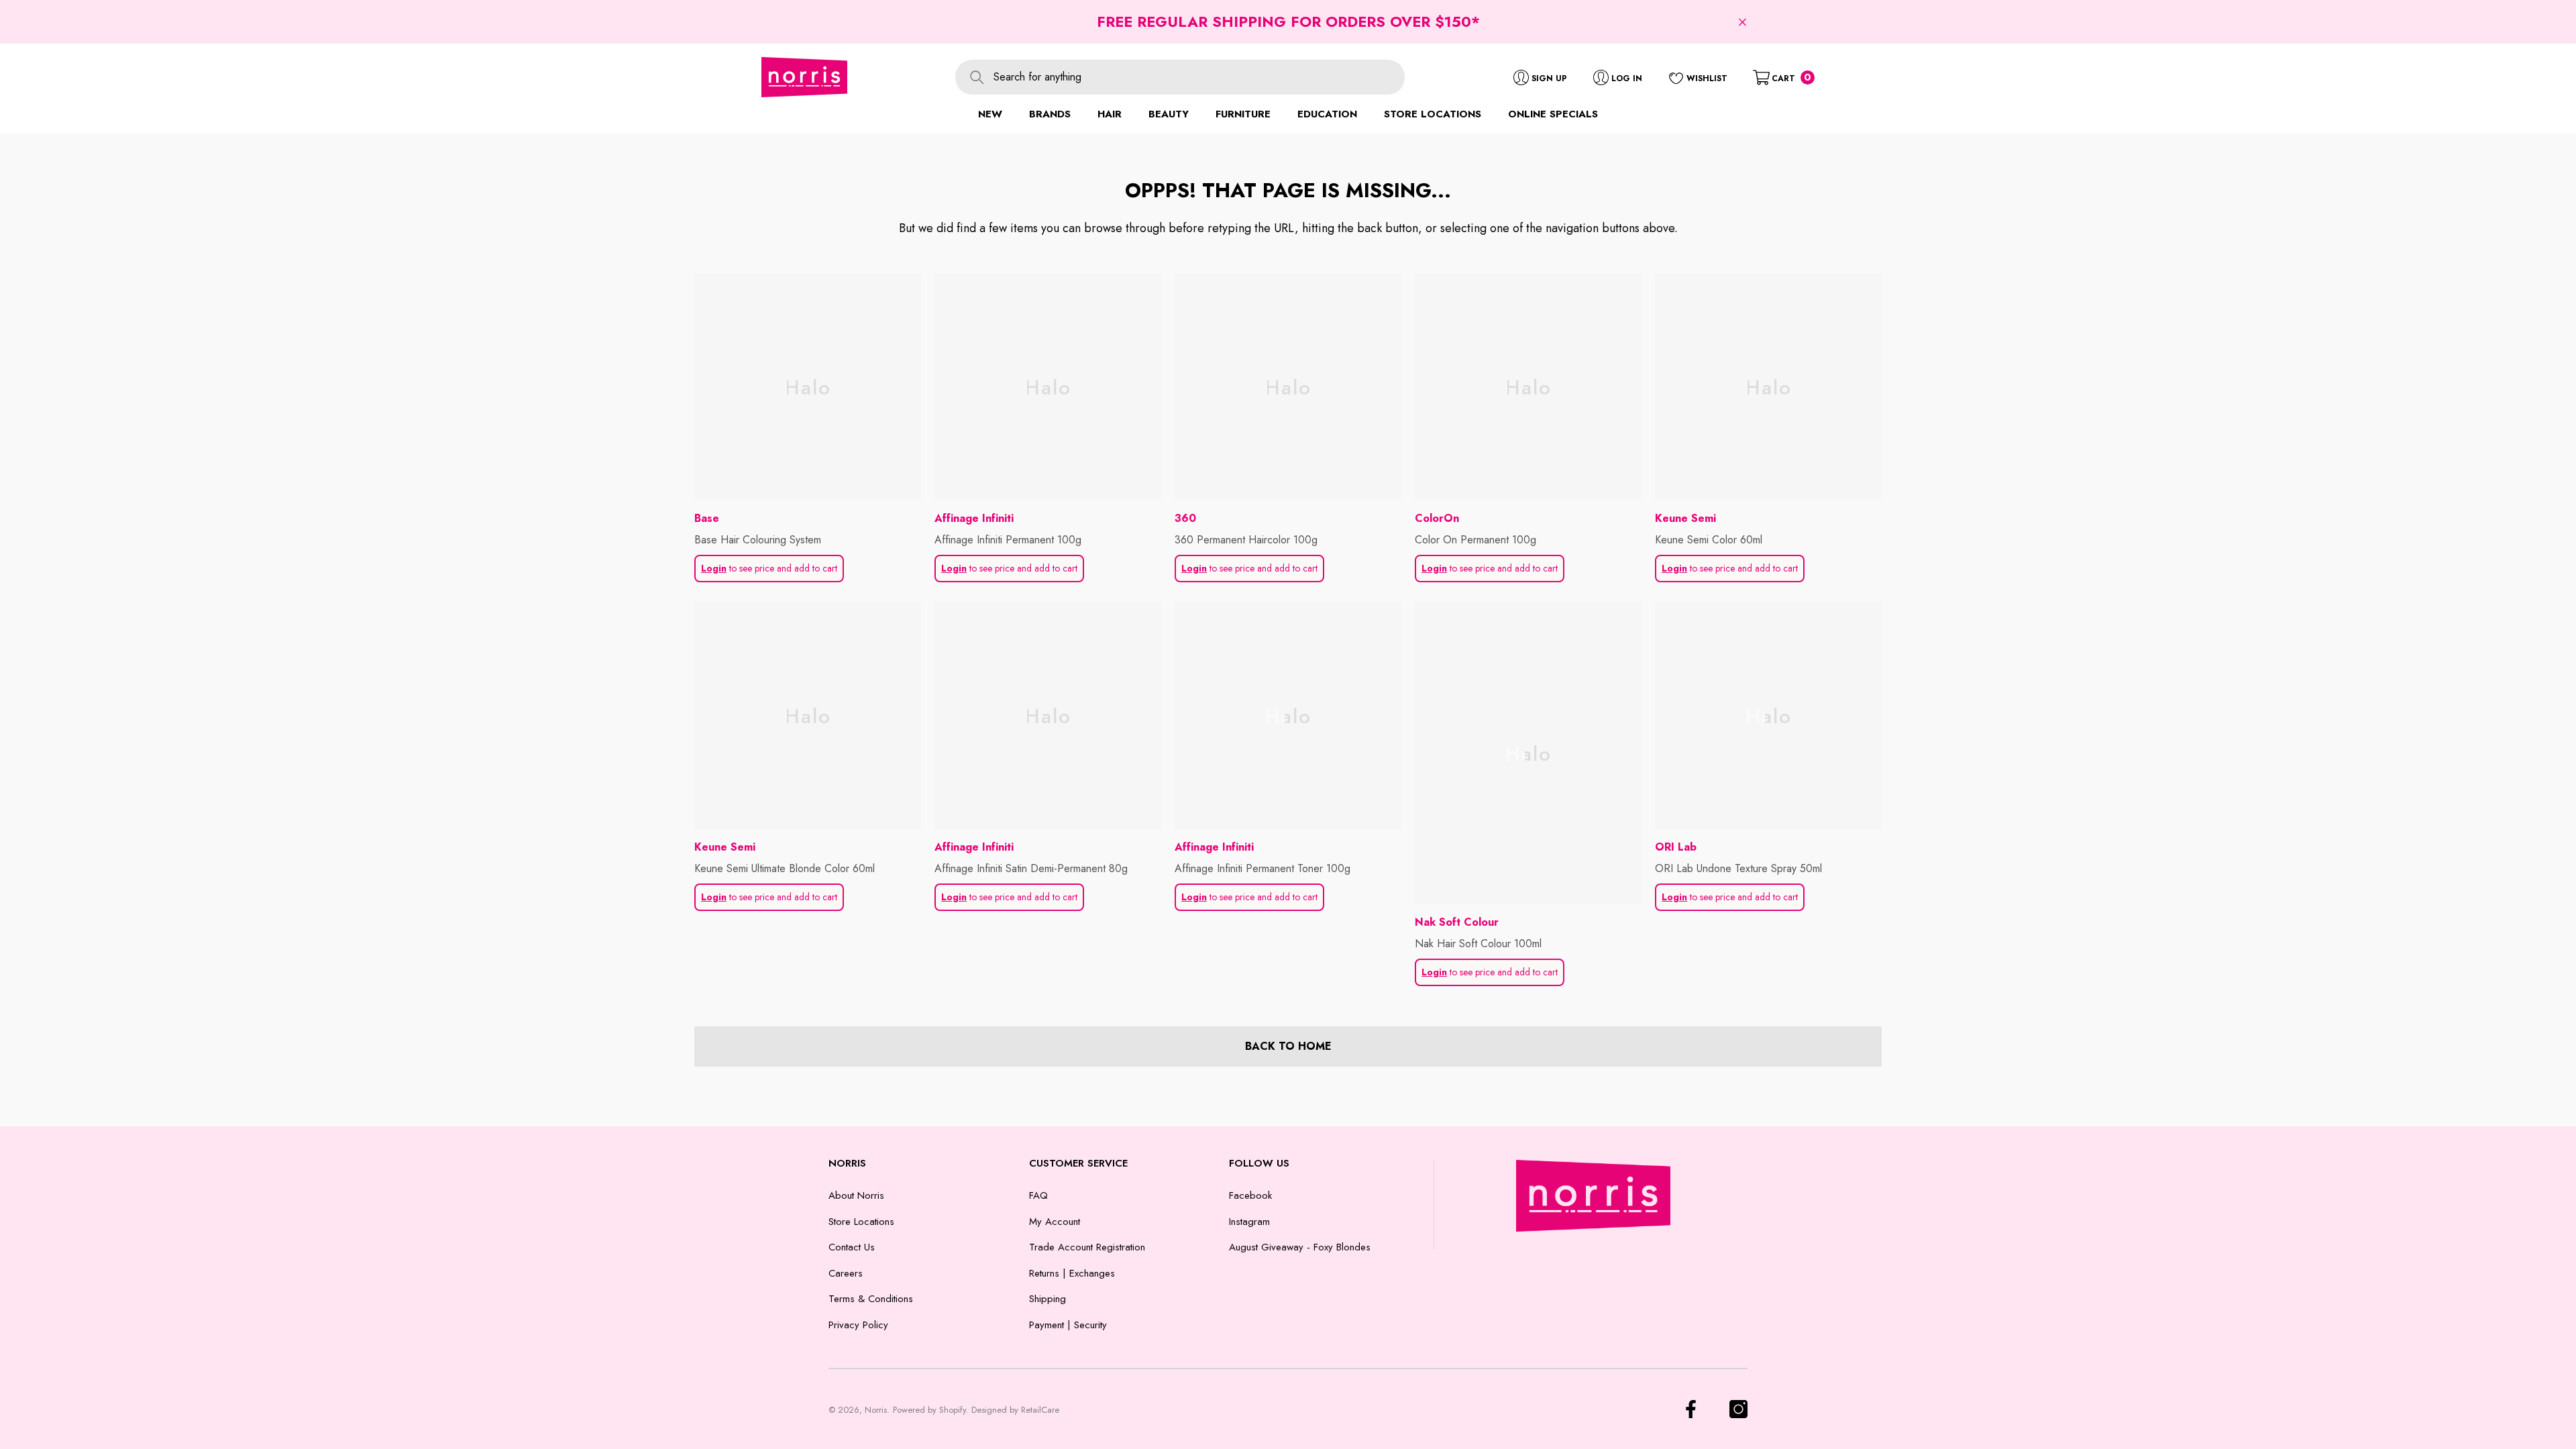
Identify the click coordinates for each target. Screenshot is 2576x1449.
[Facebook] (1691, 1409)
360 (1185, 518)
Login (714, 568)
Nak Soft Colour (1457, 922)
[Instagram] (1738, 1409)
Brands (1050, 114)
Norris (876, 1410)
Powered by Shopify (929, 1410)
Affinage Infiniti (974, 518)
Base (707, 518)
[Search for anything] (1180, 77)
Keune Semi (1685, 518)
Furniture (1243, 114)
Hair (1110, 114)
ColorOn (1437, 518)
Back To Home (1288, 1046)
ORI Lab (1676, 847)
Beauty (1169, 114)
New (990, 114)
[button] (1742, 22)
